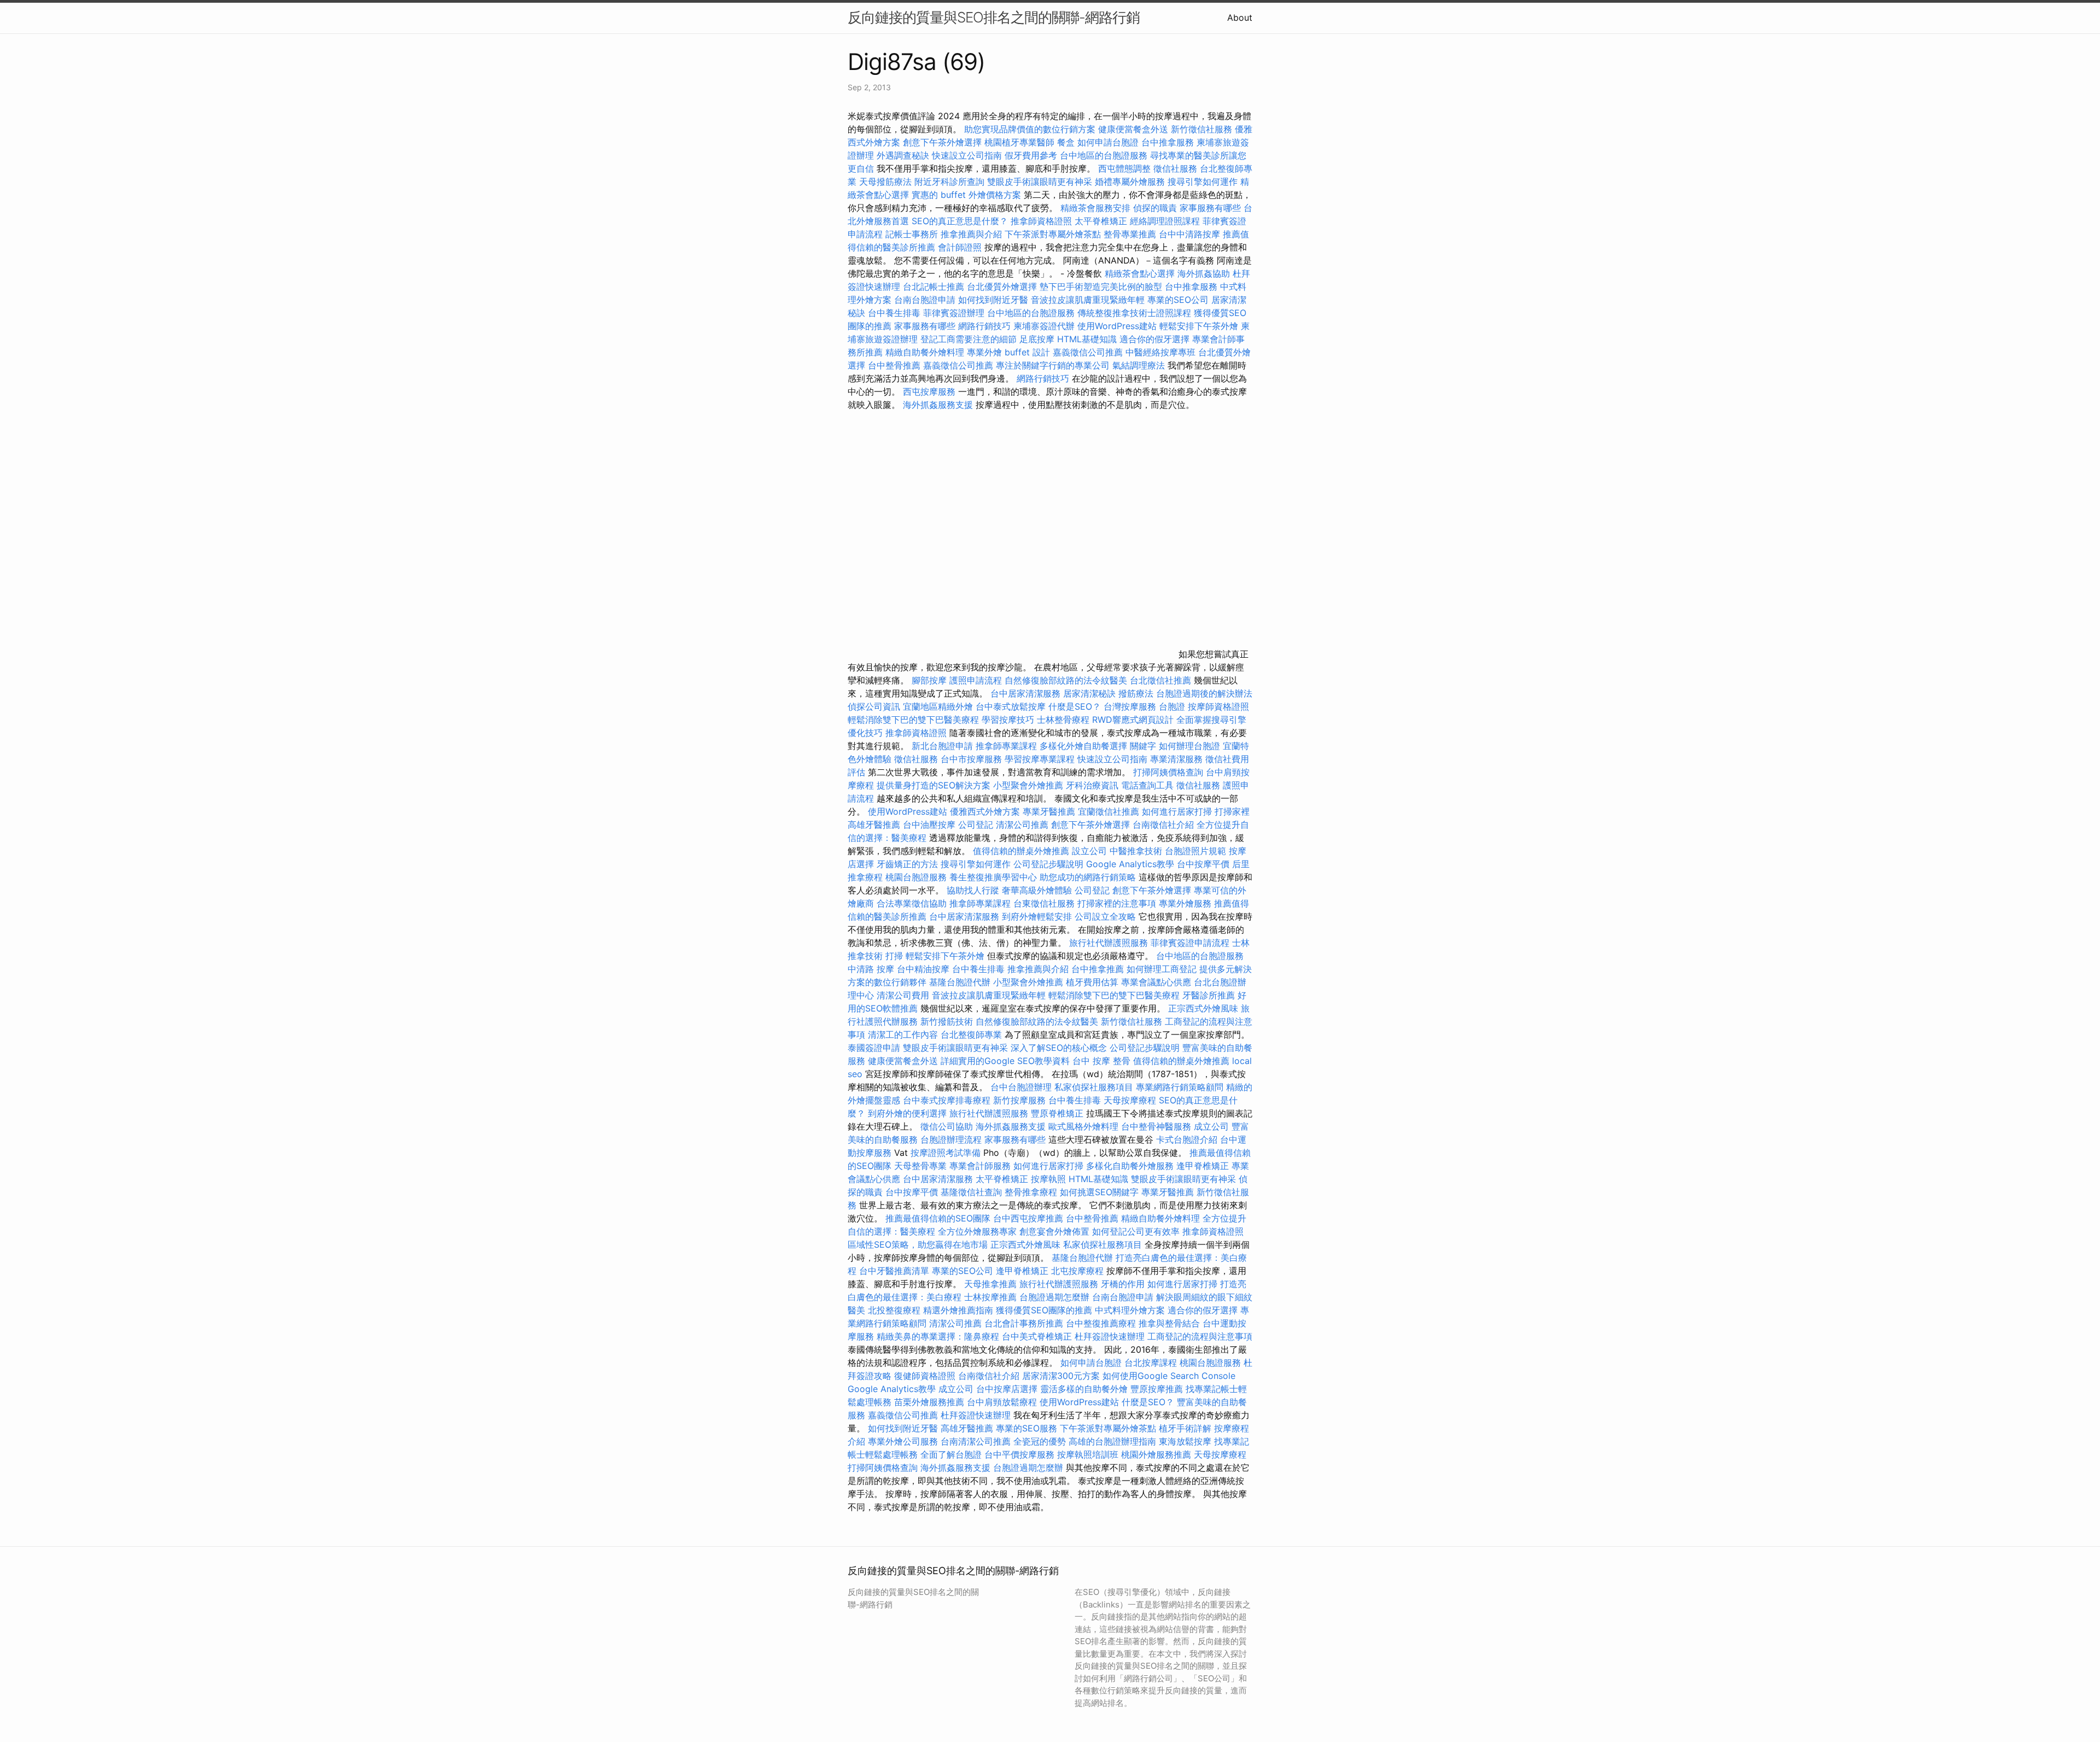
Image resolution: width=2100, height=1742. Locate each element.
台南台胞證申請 (925, 300)
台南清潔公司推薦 (976, 1441)
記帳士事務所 (912, 234)
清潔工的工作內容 (903, 1034)
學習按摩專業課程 (1041, 759)
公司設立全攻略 (1105, 916)
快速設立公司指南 (967, 155)
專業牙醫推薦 (1049, 811)
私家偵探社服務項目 (1094, 1087)
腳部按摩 (931, 680)
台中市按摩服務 (973, 759)
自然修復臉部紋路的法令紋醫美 (1066, 680)
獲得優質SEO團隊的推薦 (1044, 1310)
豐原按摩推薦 (1157, 1389)
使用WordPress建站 (1117, 326)
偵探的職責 (1155, 208)
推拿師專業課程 (1008, 746)
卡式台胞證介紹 (1187, 1139)
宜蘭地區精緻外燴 (939, 706)
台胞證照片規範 (1195, 851)
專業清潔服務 (1176, 759)
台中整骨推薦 (896, 365)
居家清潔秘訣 (1089, 693)
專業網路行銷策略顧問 (1180, 1087)
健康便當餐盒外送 (1133, 129)
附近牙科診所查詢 (949, 182)
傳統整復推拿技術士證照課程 (1136, 313)
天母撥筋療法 (885, 182)
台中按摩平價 (1203, 864)
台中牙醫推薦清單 (894, 1271)
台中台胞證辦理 (1021, 1087)
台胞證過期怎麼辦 (1054, 1297)
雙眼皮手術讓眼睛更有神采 (1040, 182)
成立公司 (1211, 1126)
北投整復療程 (894, 1310)
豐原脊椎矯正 (1058, 1113)
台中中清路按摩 (1191, 234)
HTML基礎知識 (1087, 339)
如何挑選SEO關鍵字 (1099, 1192)
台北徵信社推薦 (1160, 680)
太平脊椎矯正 (1102, 221)
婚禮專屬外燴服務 (1131, 182)
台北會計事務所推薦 (1024, 1323)
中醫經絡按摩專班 (1162, 352)
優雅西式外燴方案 (985, 811)
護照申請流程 (976, 680)
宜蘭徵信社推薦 (1109, 811)
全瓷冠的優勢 (1040, 1441)
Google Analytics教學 (1130, 864)
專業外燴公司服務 (904, 1441)
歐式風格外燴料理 (1085, 1126)
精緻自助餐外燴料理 (926, 352)
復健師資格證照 (926, 1376)
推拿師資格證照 (1043, 221)
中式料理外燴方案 (1131, 1310)
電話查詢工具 (1147, 785)
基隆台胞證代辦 (960, 982)
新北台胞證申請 (942, 746)
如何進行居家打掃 (1177, 811)
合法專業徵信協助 (912, 903)
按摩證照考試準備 (947, 1153)
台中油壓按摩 (931, 825)
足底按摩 (1037, 339)
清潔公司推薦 (1022, 825)
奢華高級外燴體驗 (1037, 890)
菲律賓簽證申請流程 (1190, 943)
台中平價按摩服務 (1021, 1454)
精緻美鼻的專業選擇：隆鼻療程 (938, 1336)
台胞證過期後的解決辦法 (1204, 693)
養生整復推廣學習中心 (993, 877)
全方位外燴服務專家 (979, 1231)
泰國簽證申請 (874, 1048)
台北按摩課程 (1152, 1363)
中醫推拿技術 (1136, 851)
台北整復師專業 (971, 1034)
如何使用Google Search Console (1169, 1376)
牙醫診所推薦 (1209, 995)
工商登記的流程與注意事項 (1200, 1336)
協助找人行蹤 (973, 890)
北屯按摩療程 (1079, 1271)
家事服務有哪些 (1210, 208)
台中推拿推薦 (1099, 969)
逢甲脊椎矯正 (1204, 1166)
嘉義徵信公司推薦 (1088, 352)
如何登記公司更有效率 (1136, 1231)
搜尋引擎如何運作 (1203, 182)
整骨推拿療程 (1031, 1192)
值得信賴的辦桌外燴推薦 (1021, 851)
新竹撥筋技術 (947, 1021)
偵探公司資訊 (874, 706)
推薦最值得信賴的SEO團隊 (938, 1218)
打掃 (894, 956)
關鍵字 (1143, 746)
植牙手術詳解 (1185, 1428)
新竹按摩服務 (1019, 1100)
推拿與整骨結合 (1169, 1323)
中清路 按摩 (871, 969)
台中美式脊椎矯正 (1038, 1336)
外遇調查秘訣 (903, 155)
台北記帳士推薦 (934, 287)
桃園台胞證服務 (916, 877)
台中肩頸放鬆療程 (1003, 1402)
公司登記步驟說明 (1048, 864)
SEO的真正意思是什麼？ (960, 221)
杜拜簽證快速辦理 (1110, 1336)
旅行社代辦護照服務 (1109, 943)
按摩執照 (1048, 1179)
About (1240, 17)
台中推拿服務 (1168, 142)
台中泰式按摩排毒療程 (948, 1100)
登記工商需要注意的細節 (969, 339)
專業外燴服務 (1185, 903)
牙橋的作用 (1123, 1284)
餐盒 (1066, 142)
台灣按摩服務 (1131, 706)
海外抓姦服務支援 (938, 405)
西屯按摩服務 (931, 391)
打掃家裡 (1232, 811)
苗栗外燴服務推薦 (929, 1402)
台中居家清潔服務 (1025, 693)
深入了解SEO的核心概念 (1059, 1048)
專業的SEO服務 (1026, 1428)
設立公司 (1089, 851)
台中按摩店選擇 (1008, 1389)
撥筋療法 (1136, 693)
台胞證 (1172, 706)
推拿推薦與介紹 (971, 234)
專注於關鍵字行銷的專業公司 (1053, 365)
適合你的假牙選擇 (1154, 339)
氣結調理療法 (1139, 365)
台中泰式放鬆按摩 (1012, 706)
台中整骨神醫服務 (1157, 1126)
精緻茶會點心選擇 (1140, 273)
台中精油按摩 (924, 969)
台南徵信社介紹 (1163, 825)
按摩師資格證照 (1218, 706)
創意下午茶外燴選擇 (942, 142)
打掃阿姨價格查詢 (1168, 772)
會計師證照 (960, 247)
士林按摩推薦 (990, 1297)
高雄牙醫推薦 (874, 825)
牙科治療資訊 (1092, 785)
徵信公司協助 (947, 1126)
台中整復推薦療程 (1101, 1323)
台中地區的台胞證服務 (1104, 155)
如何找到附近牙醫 (993, 300)
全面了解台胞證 (951, 1454)
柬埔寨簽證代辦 (1044, 326)
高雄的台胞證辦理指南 (1112, 1441)
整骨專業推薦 (1130, 234)
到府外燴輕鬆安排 (1037, 916)
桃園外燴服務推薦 (1157, 1454)
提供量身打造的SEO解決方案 (934, 785)
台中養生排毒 (896, 313)
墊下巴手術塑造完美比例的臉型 (1101, 287)
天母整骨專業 (920, 1166)
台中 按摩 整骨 (1101, 1061)
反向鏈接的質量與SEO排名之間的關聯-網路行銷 (994, 17)
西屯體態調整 (1126, 168)
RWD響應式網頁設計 (1133, 720)
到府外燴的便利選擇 (909, 1113)
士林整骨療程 (1063, 720)
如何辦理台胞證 (1189, 746)
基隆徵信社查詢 (971, 1192)
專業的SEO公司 (1178, 300)
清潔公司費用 (903, 995)
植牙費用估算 (1092, 982)
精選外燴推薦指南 (958, 1310)
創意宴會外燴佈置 (1054, 1231)
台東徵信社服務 (1044, 903)
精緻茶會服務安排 (1095, 208)
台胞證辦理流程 (951, 1139)
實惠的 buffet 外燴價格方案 (966, 195)
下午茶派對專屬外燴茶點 (1053, 234)
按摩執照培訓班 (1089, 1454)
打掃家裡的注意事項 (1117, 903)
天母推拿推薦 (990, 1284)
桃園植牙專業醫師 (1019, 142)
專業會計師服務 (980, 1166)
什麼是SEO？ (1075, 706)
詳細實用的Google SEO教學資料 (1005, 1061)
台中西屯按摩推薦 (1029, 1218)
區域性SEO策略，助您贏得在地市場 (918, 1244)
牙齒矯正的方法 (907, 864)
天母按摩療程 (1130, 1100)
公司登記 (976, 825)
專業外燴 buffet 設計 (1008, 352)
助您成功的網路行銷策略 (1088, 877)
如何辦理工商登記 (1162, 969)
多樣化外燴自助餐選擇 (1085, 746)
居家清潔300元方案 (1061, 1376)
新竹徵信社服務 (1201, 129)
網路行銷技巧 (984, 326)
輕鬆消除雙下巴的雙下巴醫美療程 (913, 720)
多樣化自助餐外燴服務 (1130, 1166)
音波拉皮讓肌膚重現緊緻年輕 (1088, 300)
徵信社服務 (1175, 168)
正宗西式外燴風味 (1204, 1008)
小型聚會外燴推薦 (1028, 785)
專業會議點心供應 (1156, 982)
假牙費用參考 (1031, 155)
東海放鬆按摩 (1186, 1441)
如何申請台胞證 (1108, 142)
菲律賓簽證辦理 (954, 313)
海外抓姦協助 (1204, 273)
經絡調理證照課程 (1165, 221)
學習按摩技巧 (1009, 720)
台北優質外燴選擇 (1002, 287)
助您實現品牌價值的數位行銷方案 (1030, 129)
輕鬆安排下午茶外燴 (1199, 326)
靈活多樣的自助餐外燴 (1084, 1389)
